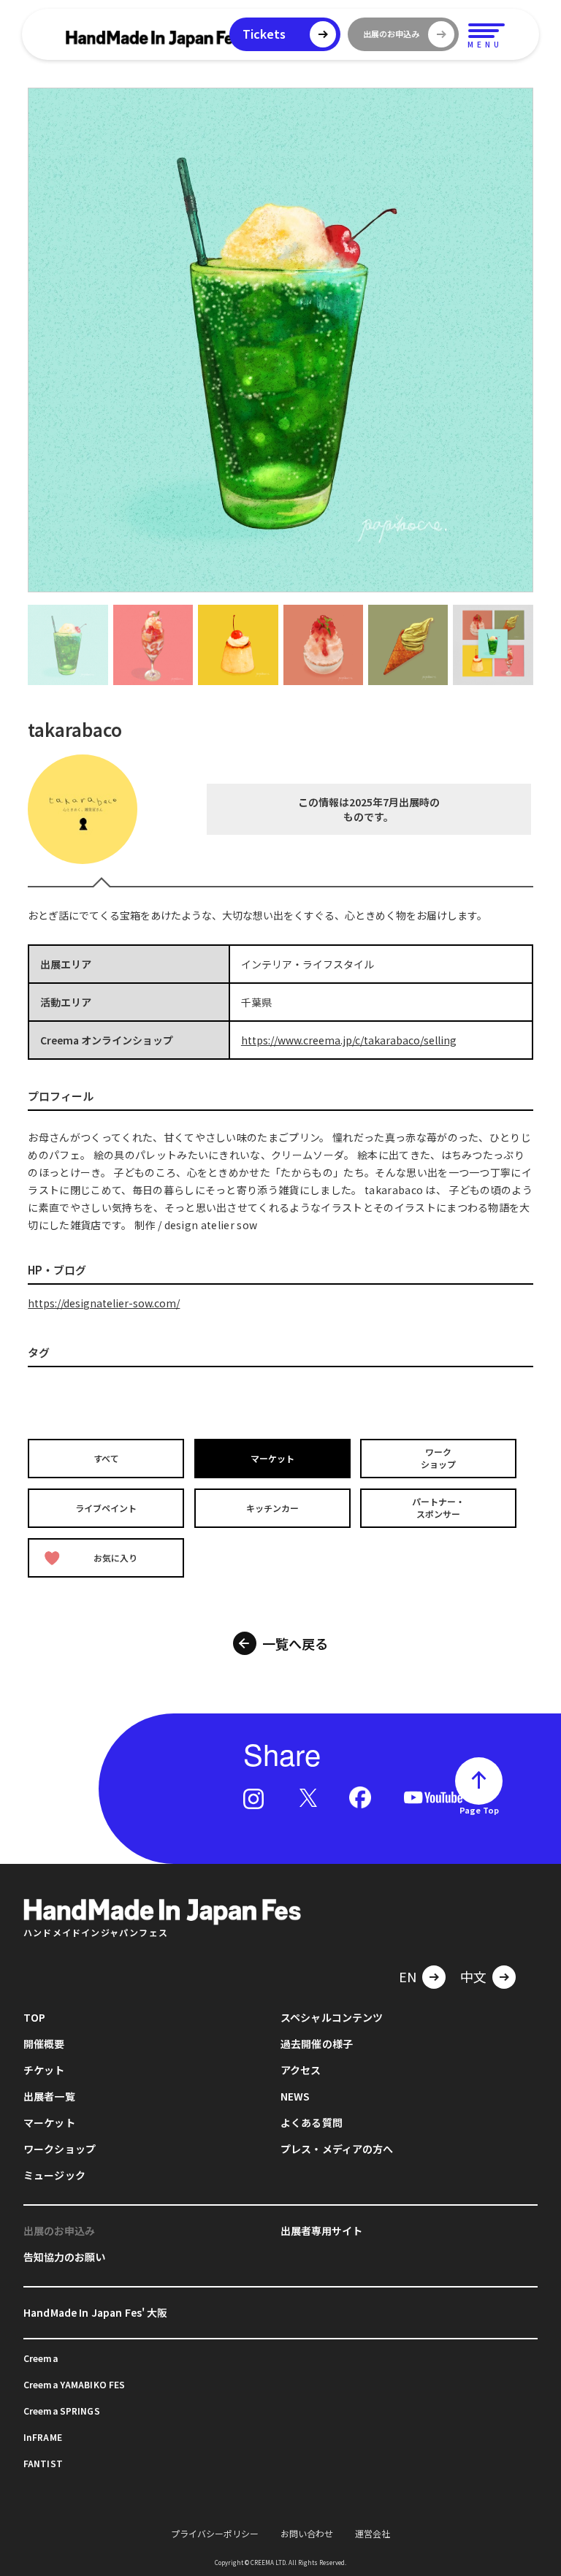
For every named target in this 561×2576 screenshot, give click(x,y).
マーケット (272, 1458)
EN (408, 1976)
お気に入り (115, 1558)
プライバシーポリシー (215, 2533)
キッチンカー (272, 1508)
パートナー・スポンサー (438, 1507)
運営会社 (373, 2533)
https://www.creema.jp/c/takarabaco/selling (349, 1040)
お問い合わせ (307, 2533)
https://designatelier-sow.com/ (104, 1303)
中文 (473, 1976)
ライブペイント (106, 1508)
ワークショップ (438, 1459)
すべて (106, 1458)
